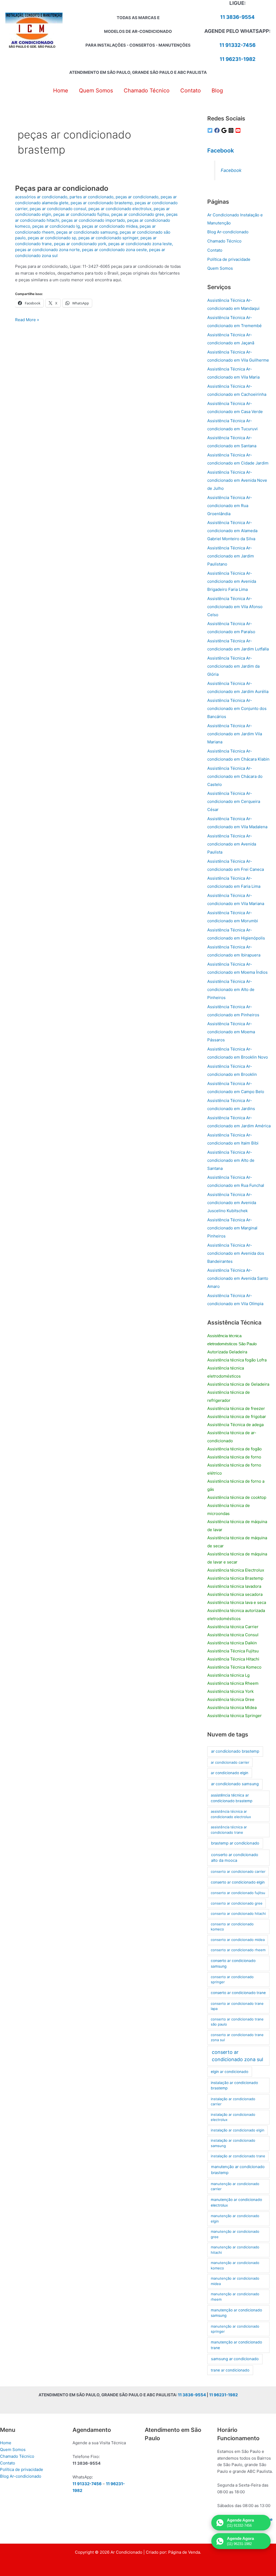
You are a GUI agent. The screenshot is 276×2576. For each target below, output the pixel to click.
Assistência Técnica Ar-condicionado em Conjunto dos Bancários (237, 708)
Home (6, 2443)
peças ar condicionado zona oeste (114, 250)
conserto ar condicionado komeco (232, 1927)
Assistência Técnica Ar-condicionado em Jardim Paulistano (231, 556)
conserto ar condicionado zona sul (237, 2056)
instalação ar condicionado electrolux (233, 2117)
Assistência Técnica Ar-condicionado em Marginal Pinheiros (232, 1228)
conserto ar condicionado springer (232, 1979)
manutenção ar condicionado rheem (235, 2297)
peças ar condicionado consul (58, 209)
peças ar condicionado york (80, 244)
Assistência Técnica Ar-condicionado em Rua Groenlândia (230, 506)
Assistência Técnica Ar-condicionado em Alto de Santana (231, 1160)
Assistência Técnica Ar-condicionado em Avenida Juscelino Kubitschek (232, 1203)
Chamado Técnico (224, 241)
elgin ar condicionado (230, 2072)
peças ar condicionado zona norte (47, 250)
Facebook (221, 150)
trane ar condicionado (230, 2370)
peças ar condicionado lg (56, 226)
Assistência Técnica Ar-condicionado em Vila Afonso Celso (235, 607)
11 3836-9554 (237, 17)
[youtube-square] (239, 130)
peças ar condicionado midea (110, 226)
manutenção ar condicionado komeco (235, 2265)
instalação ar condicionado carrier (233, 2102)
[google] (225, 130)
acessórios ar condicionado (41, 197)
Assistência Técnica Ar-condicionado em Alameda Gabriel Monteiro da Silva (232, 531)
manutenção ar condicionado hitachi (235, 2250)
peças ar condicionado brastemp (102, 203)
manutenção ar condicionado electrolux (236, 2202)
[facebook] (218, 130)
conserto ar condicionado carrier (238, 1871)
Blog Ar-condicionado (228, 232)
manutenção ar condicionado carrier (235, 2186)
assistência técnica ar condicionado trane (229, 1830)
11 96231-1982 (238, 59)
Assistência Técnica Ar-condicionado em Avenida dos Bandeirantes (236, 1253)
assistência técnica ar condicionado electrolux (231, 1814)
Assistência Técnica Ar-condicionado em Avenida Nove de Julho (237, 480)
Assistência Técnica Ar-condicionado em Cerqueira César (234, 801)
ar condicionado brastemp (235, 1751)
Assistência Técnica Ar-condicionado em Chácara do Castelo (235, 776)
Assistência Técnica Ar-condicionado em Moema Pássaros (231, 1032)
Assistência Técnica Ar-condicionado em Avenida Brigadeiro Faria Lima (232, 581)
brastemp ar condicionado (235, 1843)
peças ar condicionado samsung (87, 232)
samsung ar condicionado (235, 2359)
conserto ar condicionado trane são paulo (237, 2022)
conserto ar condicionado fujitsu (238, 1893)
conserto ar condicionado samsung (233, 1963)
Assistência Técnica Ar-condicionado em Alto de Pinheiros (231, 989)
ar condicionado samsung (235, 1784)
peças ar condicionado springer (108, 238)
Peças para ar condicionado (62, 188)
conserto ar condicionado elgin (238, 1882)
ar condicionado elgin (230, 1773)
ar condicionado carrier (230, 1762)
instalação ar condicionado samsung (233, 2143)
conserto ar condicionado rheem (238, 1950)
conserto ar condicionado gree (237, 1903)
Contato (215, 250)
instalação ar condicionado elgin (238, 2130)
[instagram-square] (232, 130)
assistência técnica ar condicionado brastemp (232, 1798)
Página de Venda (184, 2552)
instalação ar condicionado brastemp (234, 2086)
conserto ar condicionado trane (238, 1993)
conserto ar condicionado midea (238, 1940)
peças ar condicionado (137, 197)
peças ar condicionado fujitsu (81, 214)
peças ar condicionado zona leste (140, 244)
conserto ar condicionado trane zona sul (237, 2037)
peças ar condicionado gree (138, 214)
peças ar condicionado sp (52, 238)
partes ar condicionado (92, 197)
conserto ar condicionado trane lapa (237, 2006)
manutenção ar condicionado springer (235, 2329)
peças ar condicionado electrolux (120, 209)
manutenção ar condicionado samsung (236, 2313)
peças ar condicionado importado (93, 220)
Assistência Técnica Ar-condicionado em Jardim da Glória (233, 666)
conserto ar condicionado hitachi (238, 1913)
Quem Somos (220, 268)
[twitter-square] (211, 130)
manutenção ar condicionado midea (235, 2281)
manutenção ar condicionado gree (235, 2234)
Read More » (27, 320)
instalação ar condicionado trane (238, 2156)
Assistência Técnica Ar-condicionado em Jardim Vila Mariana (235, 734)
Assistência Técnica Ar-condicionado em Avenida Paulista (232, 844)
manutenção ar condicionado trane (236, 2345)
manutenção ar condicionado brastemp (238, 2170)
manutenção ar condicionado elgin (235, 2218)
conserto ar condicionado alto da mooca (235, 1858)
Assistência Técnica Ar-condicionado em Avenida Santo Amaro (238, 1278)
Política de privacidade (229, 259)
